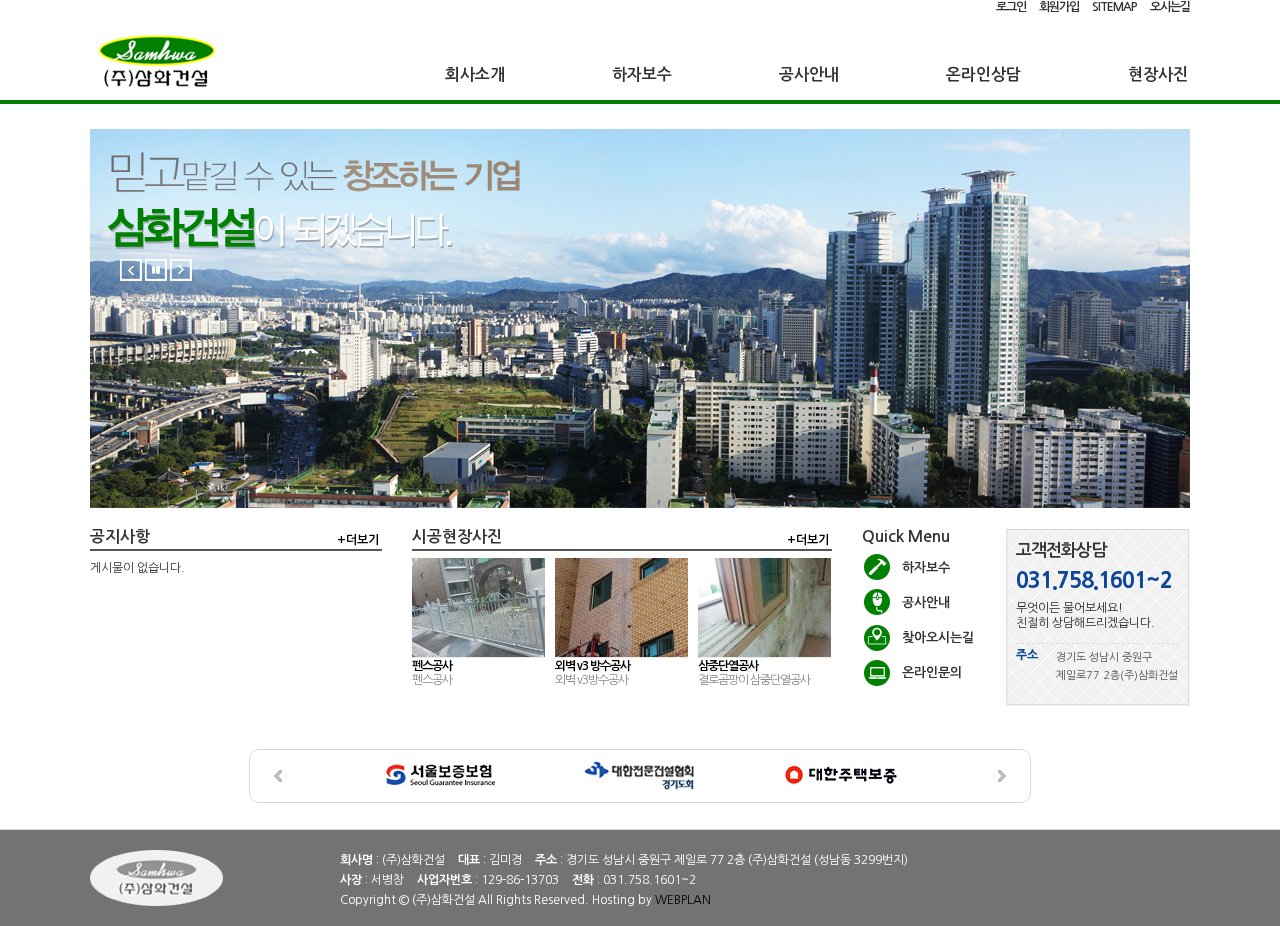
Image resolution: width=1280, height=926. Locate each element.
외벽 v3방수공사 (591, 680)
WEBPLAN (683, 900)
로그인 (1011, 7)
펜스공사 (432, 666)
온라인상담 (983, 74)
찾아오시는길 (938, 637)
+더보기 (358, 540)
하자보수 (642, 74)
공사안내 (809, 74)
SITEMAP (1114, 7)
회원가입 (1059, 7)
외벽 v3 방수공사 (592, 666)
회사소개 (475, 74)
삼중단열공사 (728, 666)
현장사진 (1158, 74)
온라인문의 (932, 672)
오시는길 (1170, 7)
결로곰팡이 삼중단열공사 (754, 680)
